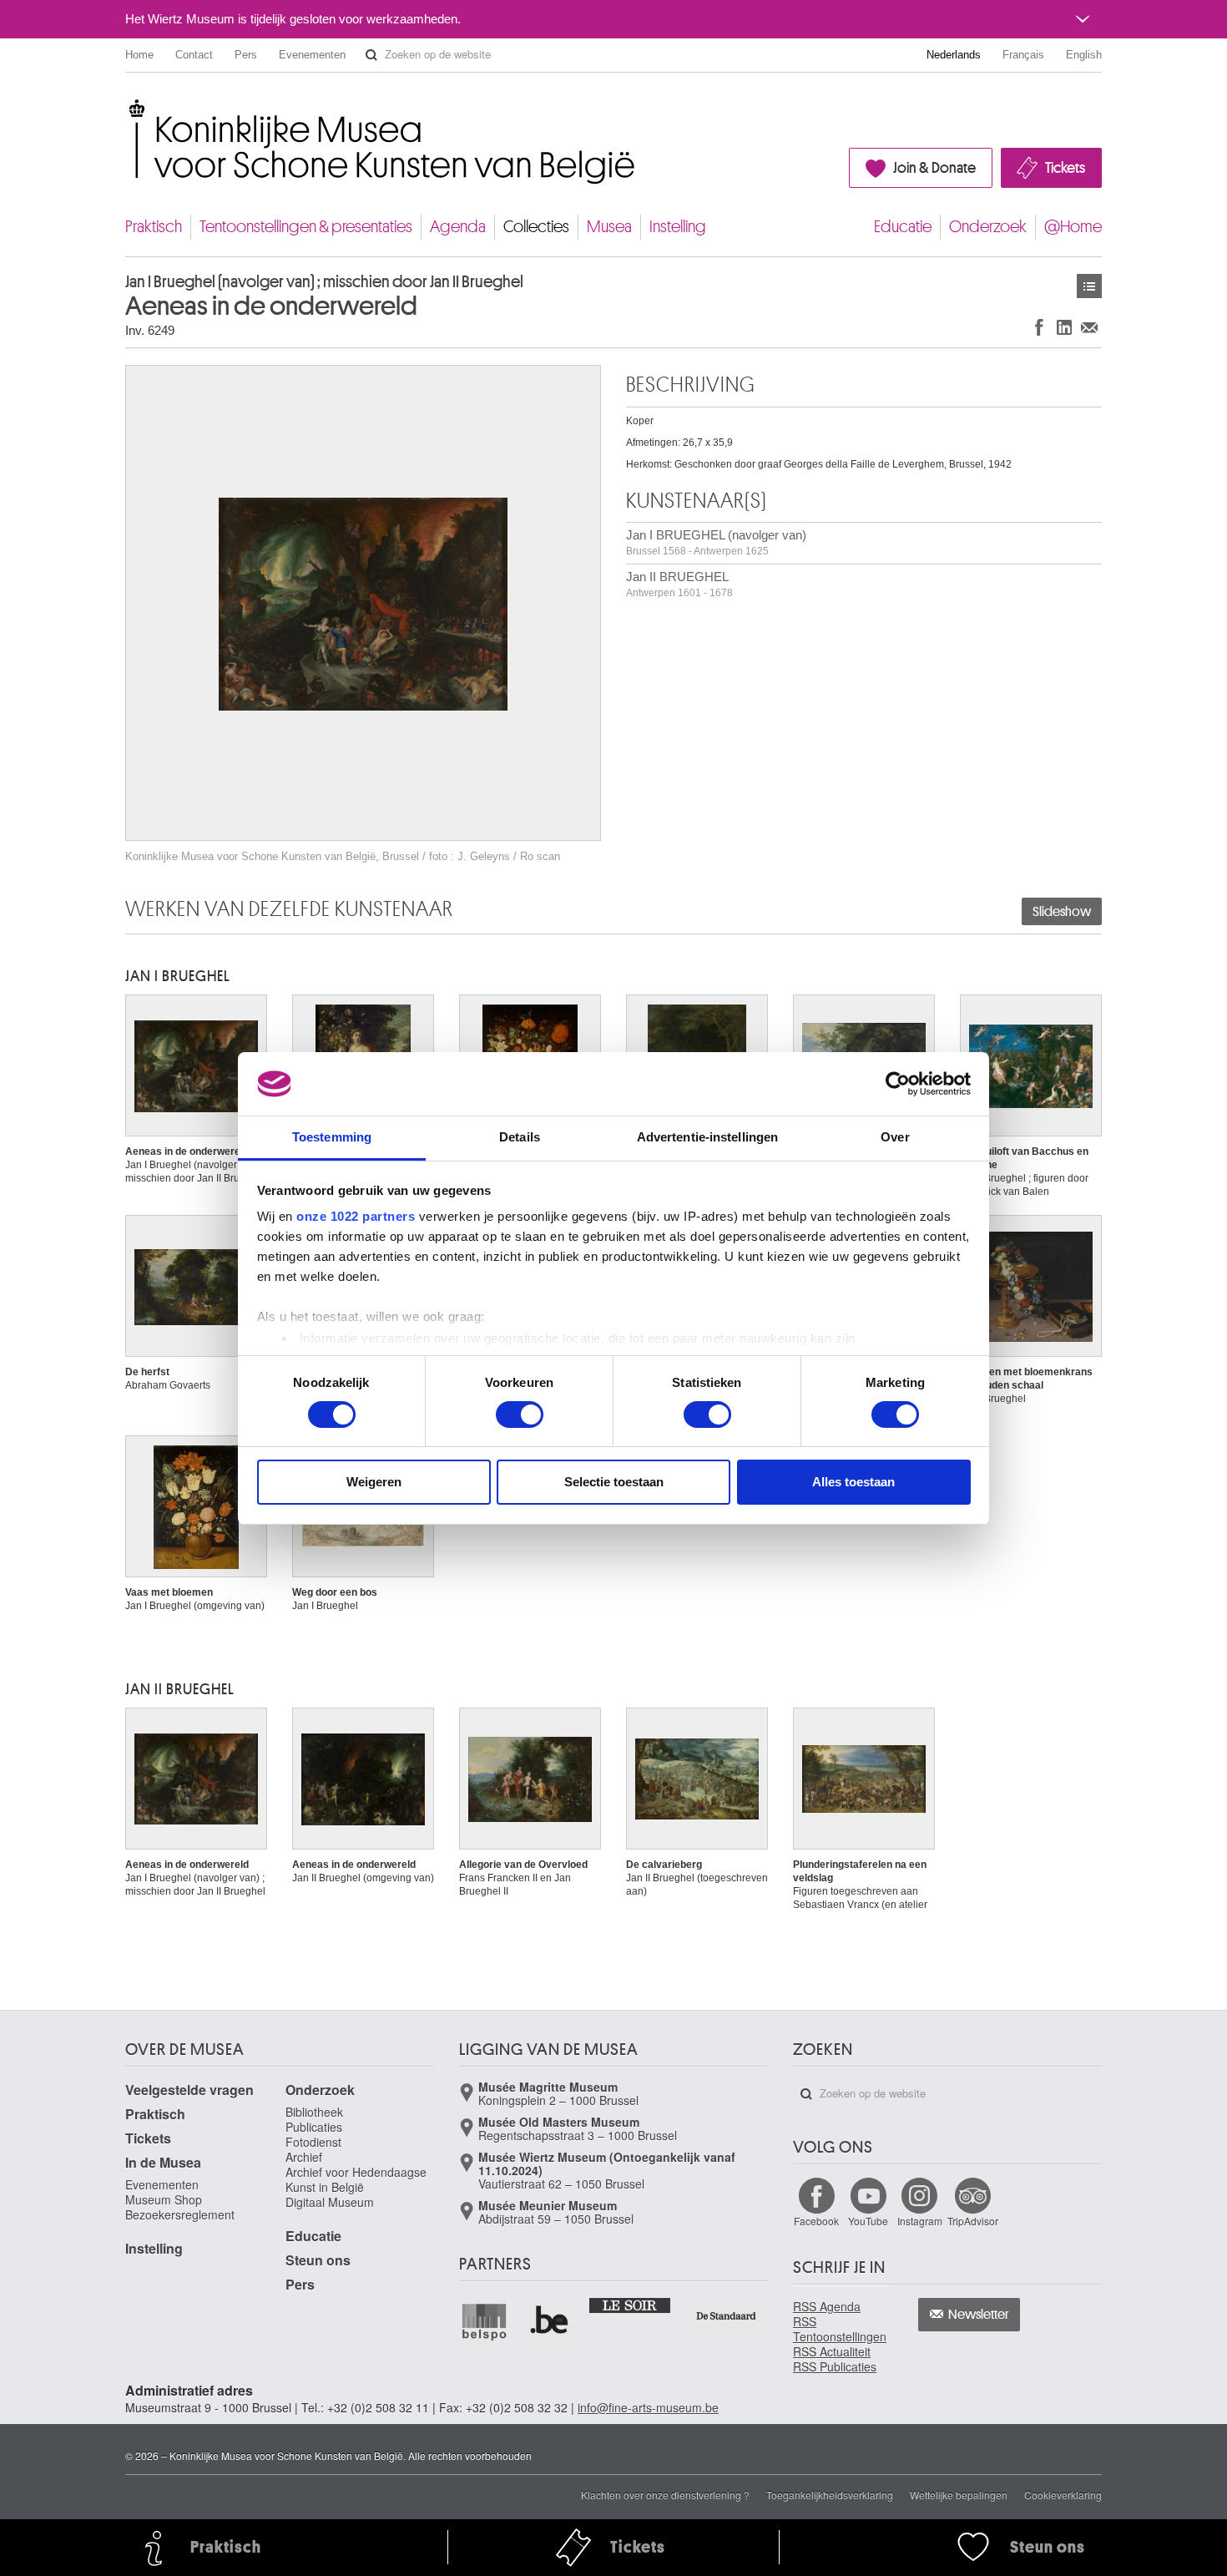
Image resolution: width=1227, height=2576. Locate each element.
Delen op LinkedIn (1064, 327)
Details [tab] (520, 1137)
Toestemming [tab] (332, 1137)
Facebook (816, 2221)
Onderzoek (988, 227)
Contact (194, 55)
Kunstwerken (1089, 286)
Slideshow (1062, 912)
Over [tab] (895, 1137)
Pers (246, 55)
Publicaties (314, 2127)
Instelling (678, 227)
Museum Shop (164, 2199)
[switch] (520, 1415)
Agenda (458, 227)
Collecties (536, 227)
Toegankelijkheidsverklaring (830, 2495)
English (1084, 55)
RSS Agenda (827, 2306)
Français (1023, 55)
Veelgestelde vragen (189, 2090)
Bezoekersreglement (180, 2214)
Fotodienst (313, 2142)
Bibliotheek (314, 2112)
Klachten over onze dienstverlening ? (665, 2495)
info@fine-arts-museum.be (648, 2407)
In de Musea (163, 2162)
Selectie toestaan (614, 1482)
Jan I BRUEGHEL (178, 976)
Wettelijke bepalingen (959, 2495)
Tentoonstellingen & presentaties (306, 227)
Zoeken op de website (371, 55)
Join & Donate (934, 168)
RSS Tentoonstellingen (840, 2329)
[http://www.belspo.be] (485, 2321)
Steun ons (318, 2260)
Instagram (920, 2221)
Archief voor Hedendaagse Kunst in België (356, 2179)
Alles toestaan (853, 1482)
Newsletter (979, 2315)
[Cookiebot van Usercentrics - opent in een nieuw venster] (898, 1084)
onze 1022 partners (356, 1216)
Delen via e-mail (1089, 327)
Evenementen (312, 55)
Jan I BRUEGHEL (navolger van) (716, 542)
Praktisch (154, 227)
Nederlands (954, 55)
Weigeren (374, 1482)
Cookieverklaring (1063, 2495)
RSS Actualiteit (832, 2351)
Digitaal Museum (330, 2202)
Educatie (903, 227)
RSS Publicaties (835, 2366)
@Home (1073, 227)
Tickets (1065, 168)
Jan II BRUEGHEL (679, 584)
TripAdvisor (973, 2221)
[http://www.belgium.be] (550, 2321)
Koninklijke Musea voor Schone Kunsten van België (129, 108)
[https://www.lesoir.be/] (631, 2305)
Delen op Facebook (1039, 327)
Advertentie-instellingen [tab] (707, 1137)
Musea (609, 227)
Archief (304, 2157)
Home (139, 55)
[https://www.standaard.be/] (727, 2316)
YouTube (868, 2221)
